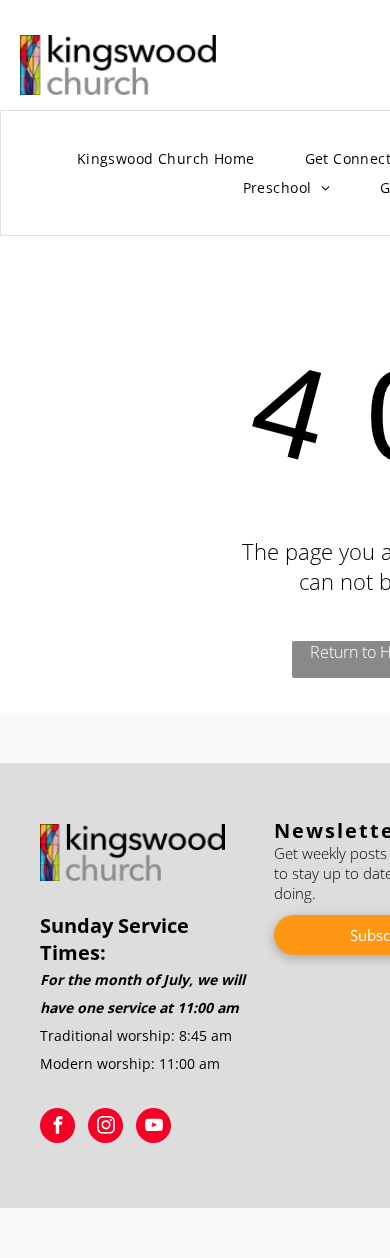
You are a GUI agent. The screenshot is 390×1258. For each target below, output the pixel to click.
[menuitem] (166, 159)
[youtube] (153, 1128)
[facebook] (57, 1128)
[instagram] (105, 1128)
